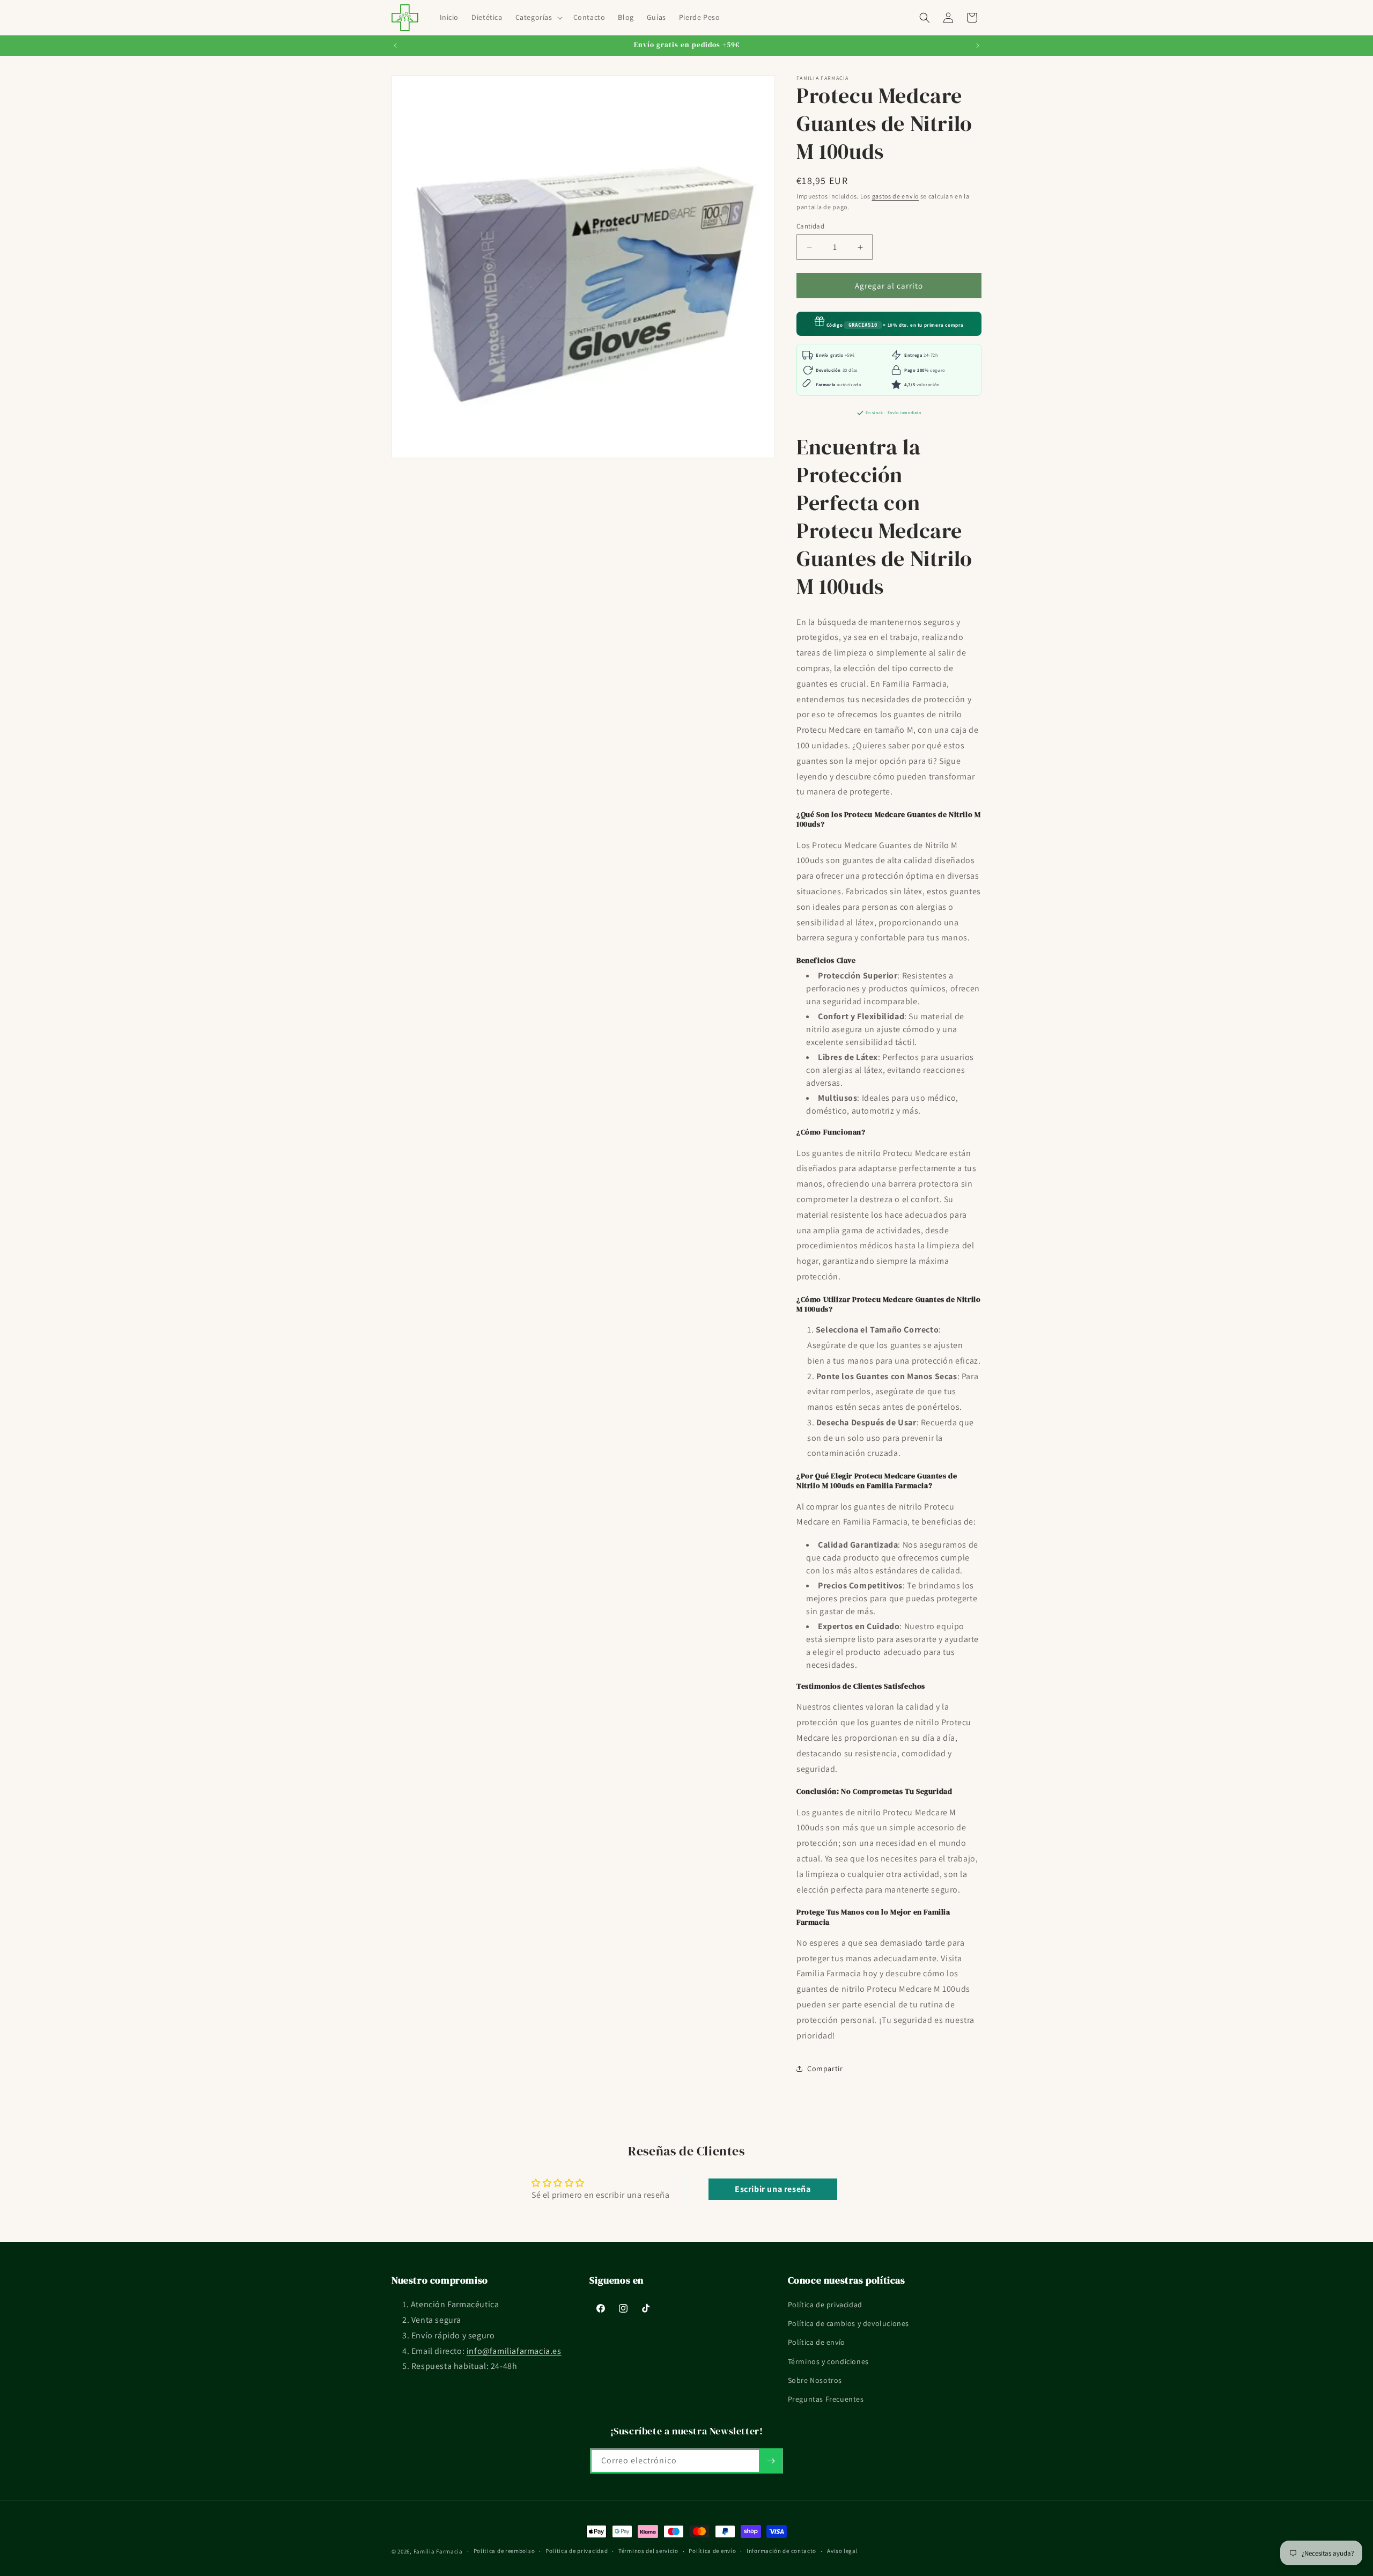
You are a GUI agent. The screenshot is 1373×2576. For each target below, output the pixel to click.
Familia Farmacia (438, 2551)
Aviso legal (843, 2551)
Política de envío (817, 2343)
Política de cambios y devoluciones (848, 2324)
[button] (538, 17)
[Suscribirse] (771, 2461)
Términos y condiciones (828, 2361)
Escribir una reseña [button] (773, 2189)
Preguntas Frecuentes (826, 2399)
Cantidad (810, 226)
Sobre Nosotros (815, 2380)
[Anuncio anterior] (395, 46)
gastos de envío (896, 196)
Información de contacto (781, 2551)
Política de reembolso (504, 2551)
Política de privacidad (825, 2305)
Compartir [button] (825, 2069)
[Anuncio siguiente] (978, 46)
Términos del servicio (648, 2551)
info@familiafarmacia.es (514, 2351)
